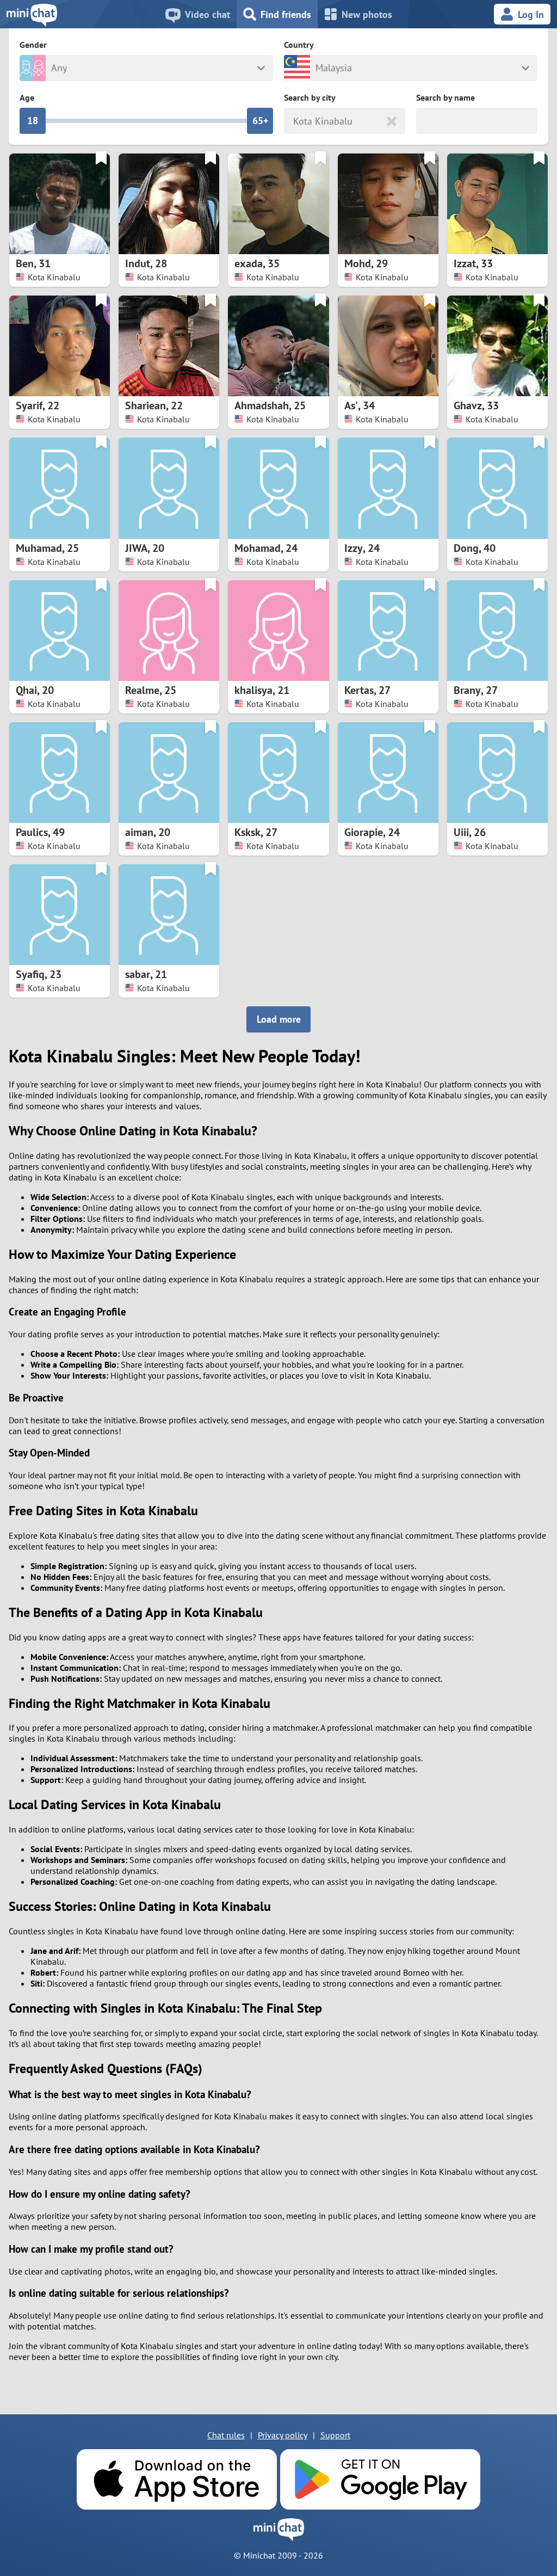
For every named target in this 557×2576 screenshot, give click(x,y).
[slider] (33, 121)
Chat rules (226, 2435)
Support (335, 2435)
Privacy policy (283, 2435)
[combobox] (295, 121)
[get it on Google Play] (380, 2479)
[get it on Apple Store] (177, 2479)
